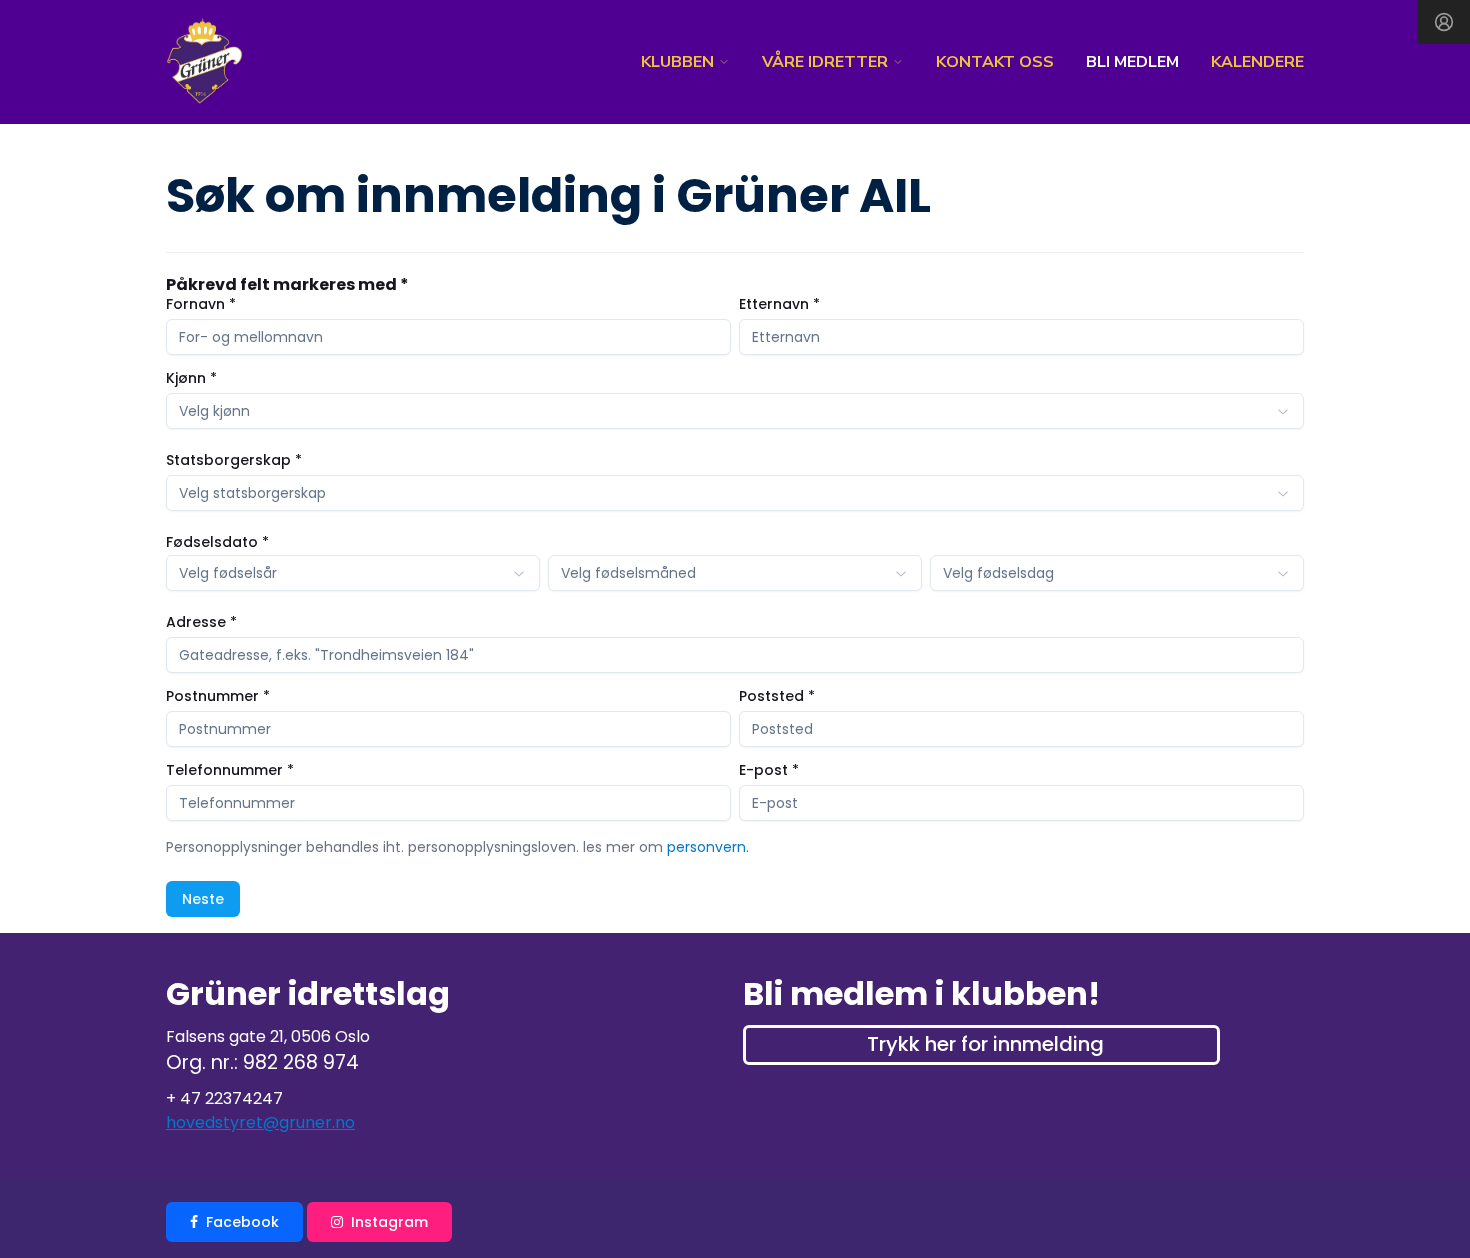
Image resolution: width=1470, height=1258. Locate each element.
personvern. (708, 847)
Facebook (242, 1222)
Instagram (389, 1222)
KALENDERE (1257, 62)
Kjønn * (191, 378)
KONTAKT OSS (995, 62)
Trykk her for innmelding (985, 1044)
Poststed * (777, 696)
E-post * (769, 770)
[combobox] (735, 411)
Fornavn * (201, 304)
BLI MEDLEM (1132, 62)
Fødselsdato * (217, 542)
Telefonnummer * (230, 770)
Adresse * (201, 622)
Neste (203, 899)
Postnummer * (218, 696)
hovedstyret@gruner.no (260, 1122)
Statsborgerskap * (234, 460)
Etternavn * (779, 304)
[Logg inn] (1444, 22)
